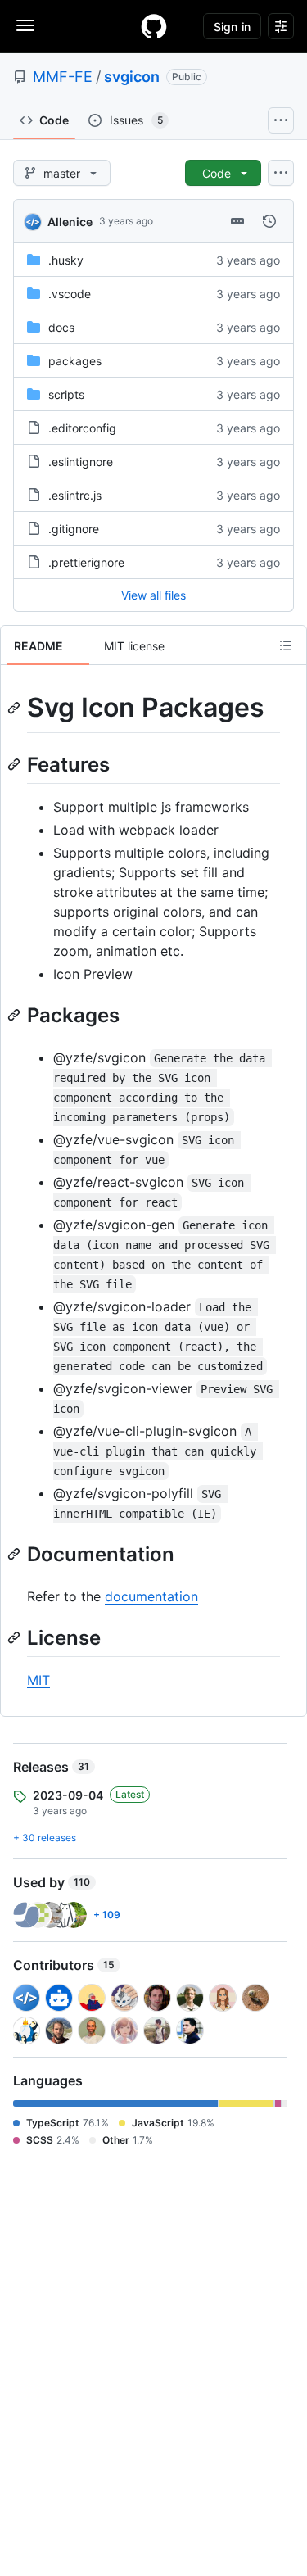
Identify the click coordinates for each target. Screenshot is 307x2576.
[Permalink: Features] (16, 764)
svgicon (132, 77)
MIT (38, 1680)
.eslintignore (81, 462)
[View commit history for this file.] (269, 221)
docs (61, 327)
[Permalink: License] (16, 1637)
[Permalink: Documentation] (16, 1554)
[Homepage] (154, 26)
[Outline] (286, 645)
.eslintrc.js (75, 495)
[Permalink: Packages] (16, 1015)
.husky (66, 260)
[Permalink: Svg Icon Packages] (16, 708)
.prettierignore (86, 562)
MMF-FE (63, 77)
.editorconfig (82, 428)
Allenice (70, 222)
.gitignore (74, 529)
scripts (66, 394)
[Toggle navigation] (25, 25)
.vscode (70, 294)
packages (75, 361)
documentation (151, 1596)
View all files (153, 595)
